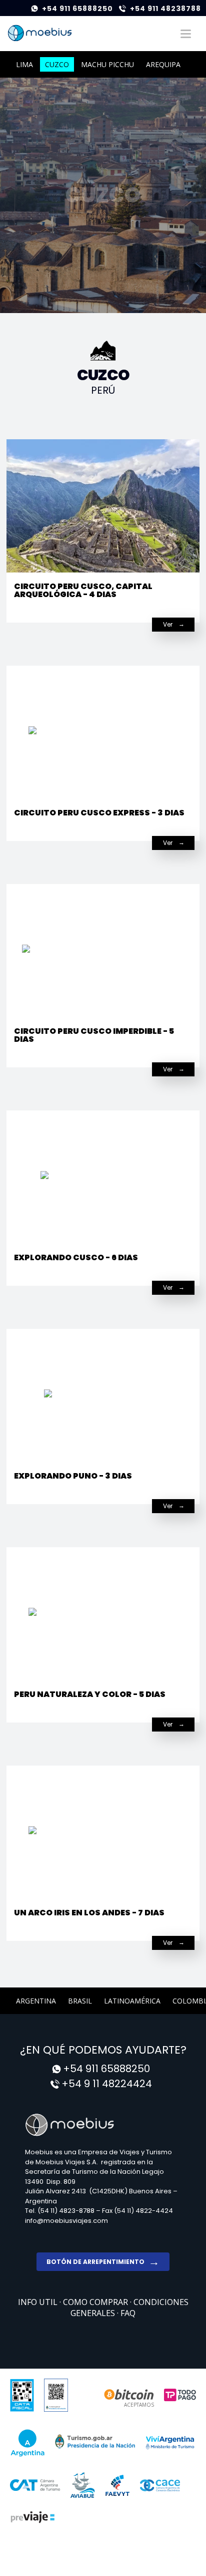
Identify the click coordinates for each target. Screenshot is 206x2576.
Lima (24, 64)
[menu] (185, 34)
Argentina (36, 2001)
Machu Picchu (107, 64)
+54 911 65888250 (77, 9)
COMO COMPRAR (96, 2302)
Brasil (80, 2001)
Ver (168, 624)
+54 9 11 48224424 (107, 2084)
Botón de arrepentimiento (95, 2262)
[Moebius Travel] (103, 2124)
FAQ (128, 2313)
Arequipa (163, 64)
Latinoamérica (132, 2001)
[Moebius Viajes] (40, 33)
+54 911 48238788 (165, 9)
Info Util (39, 2302)
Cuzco (57, 64)
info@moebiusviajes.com (66, 2221)
